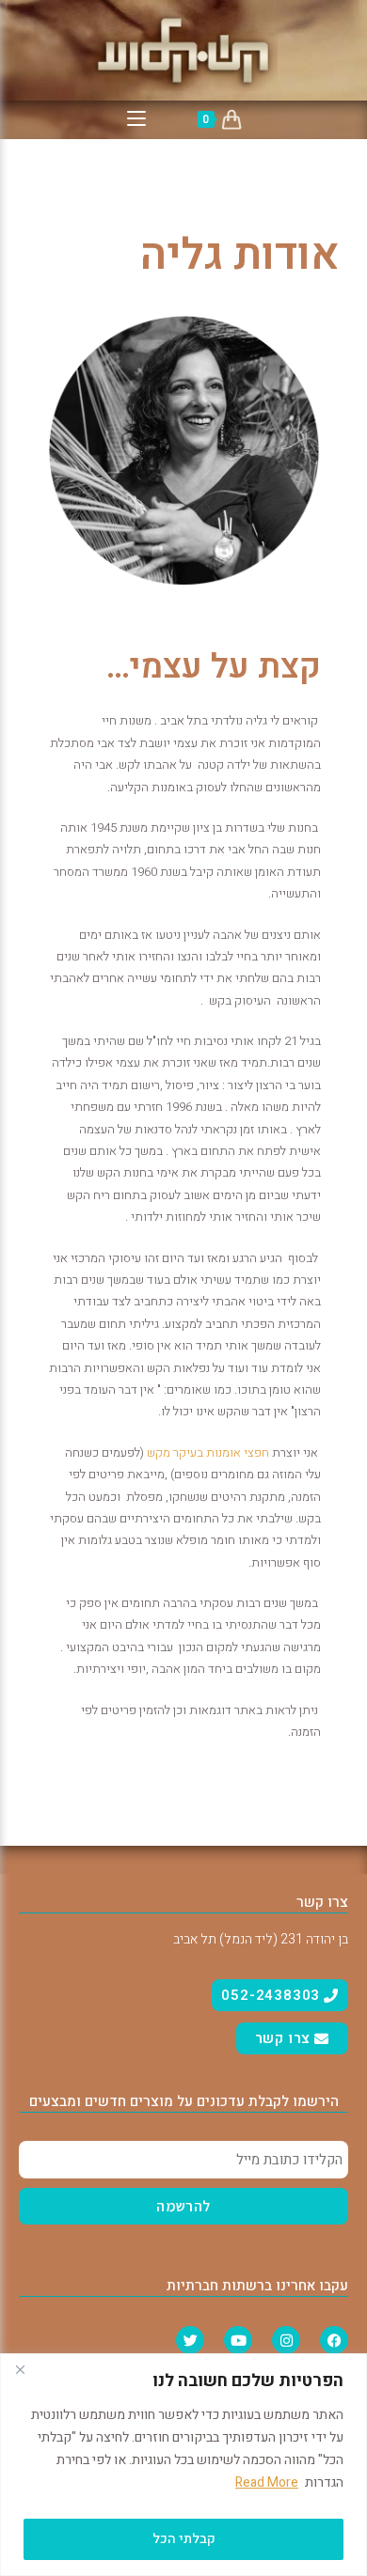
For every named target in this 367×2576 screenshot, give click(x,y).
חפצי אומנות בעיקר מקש (208, 1452)
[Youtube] (238, 2340)
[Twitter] (190, 2340)
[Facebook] (334, 2340)
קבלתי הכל (184, 2539)
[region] (183, 2465)
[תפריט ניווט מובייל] (136, 120)
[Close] (20, 2369)
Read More (267, 2482)
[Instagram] (286, 2340)
